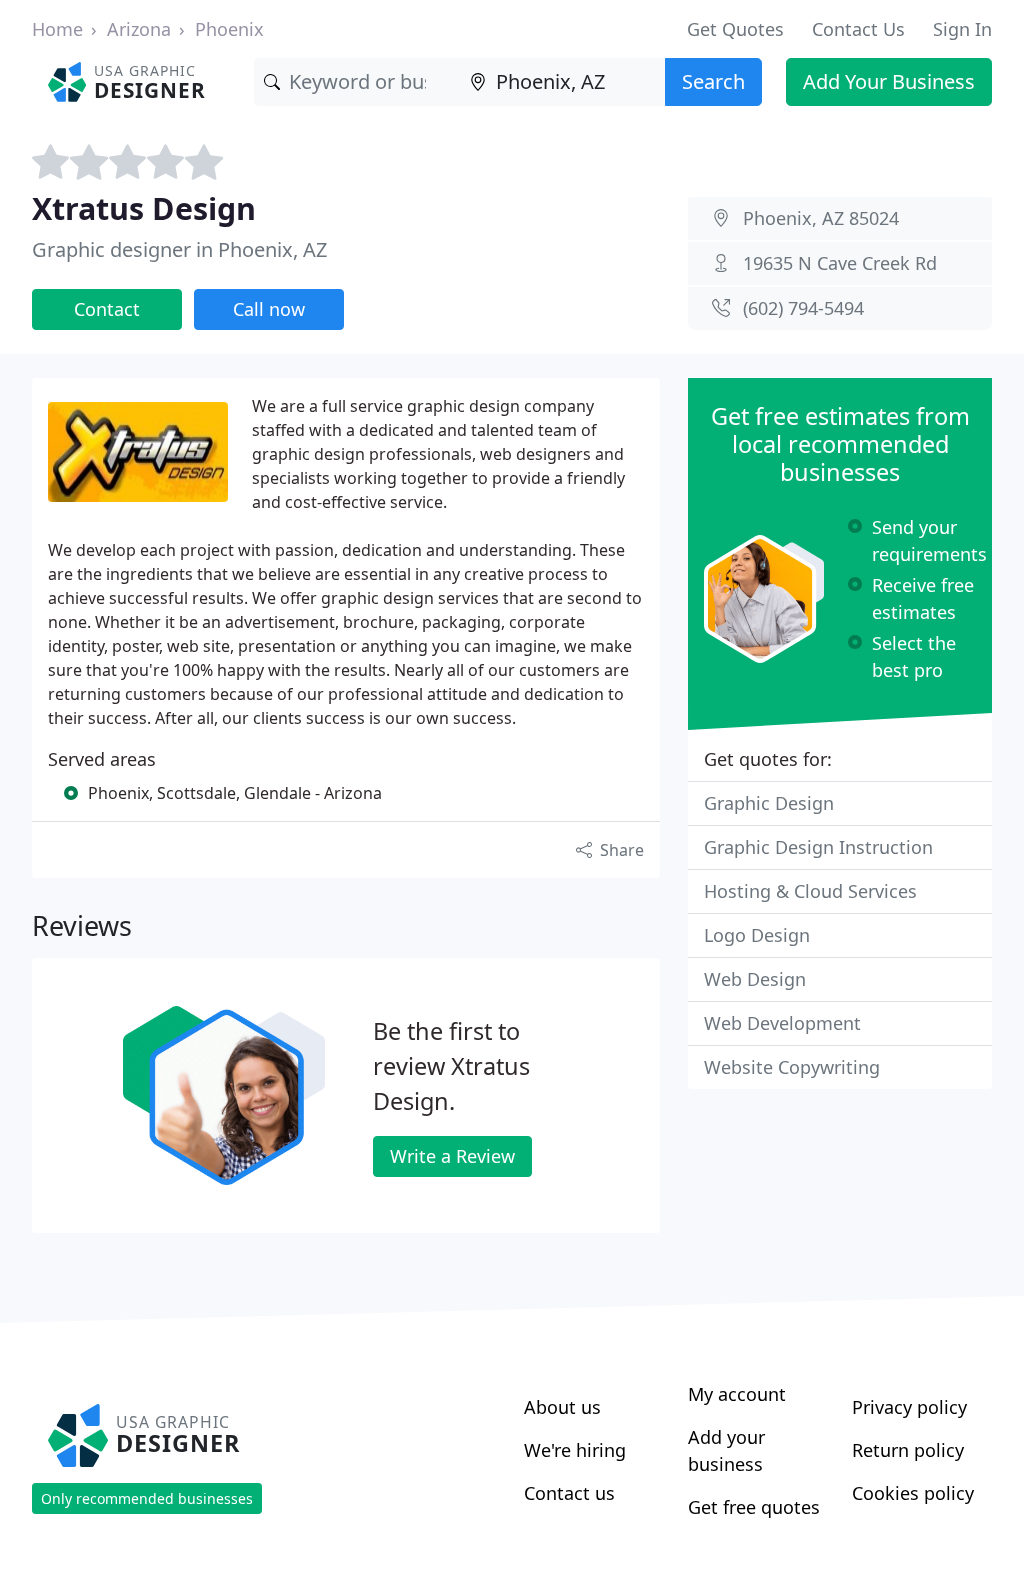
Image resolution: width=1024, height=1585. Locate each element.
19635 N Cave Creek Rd (840, 263)
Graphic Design (769, 803)
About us (562, 1407)
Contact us (569, 1493)
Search (713, 81)
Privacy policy (909, 1407)
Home (57, 29)
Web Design (755, 979)
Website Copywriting (792, 1067)
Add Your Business (889, 81)
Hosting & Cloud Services (810, 891)
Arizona (139, 29)
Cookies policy (913, 1493)
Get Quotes (735, 29)
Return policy (908, 1450)
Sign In (962, 29)
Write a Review (452, 1156)
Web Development (782, 1023)
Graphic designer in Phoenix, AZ (179, 249)
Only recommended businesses (147, 1498)
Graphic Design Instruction (818, 847)
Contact (107, 309)
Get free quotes (754, 1507)
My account (737, 1394)
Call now (269, 309)
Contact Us (858, 29)
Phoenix (229, 29)
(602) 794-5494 (803, 308)
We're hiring (575, 1450)
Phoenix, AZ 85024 (821, 218)
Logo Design (757, 935)
